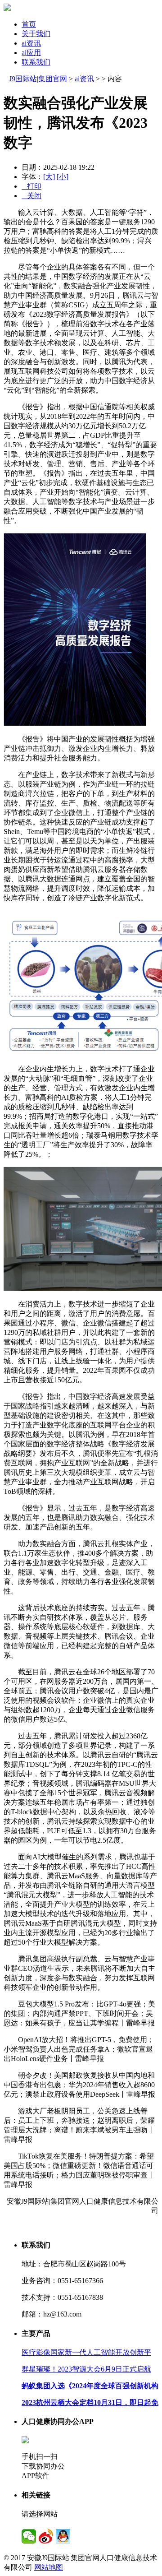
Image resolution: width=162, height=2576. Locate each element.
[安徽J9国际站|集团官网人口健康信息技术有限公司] (7, 8)
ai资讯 (31, 43)
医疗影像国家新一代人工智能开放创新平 (86, 2352)
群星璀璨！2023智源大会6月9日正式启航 (86, 2369)
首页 (29, 24)
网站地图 (49, 2567)
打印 (31, 186)
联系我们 (36, 62)
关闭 (31, 196)
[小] (63, 177)
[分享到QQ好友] (63, 2536)
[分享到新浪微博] (46, 2536)
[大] (49, 177)
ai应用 (31, 53)
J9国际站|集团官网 (38, 79)
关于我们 (36, 34)
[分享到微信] (29, 2536)
